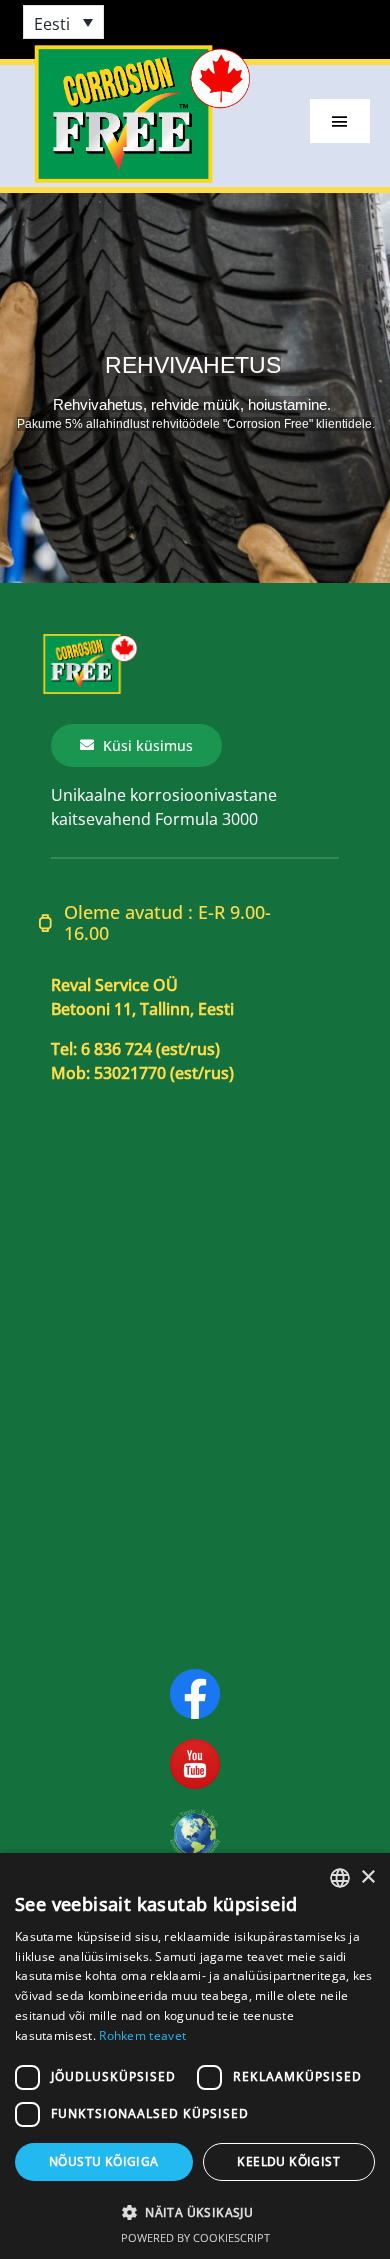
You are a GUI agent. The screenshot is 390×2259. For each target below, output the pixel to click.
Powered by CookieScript (195, 2237)
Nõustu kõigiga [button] (104, 2161)
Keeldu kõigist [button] (288, 2161)
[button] (195, 2212)
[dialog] (195, 2056)
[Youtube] (195, 1747)
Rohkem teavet (142, 2035)
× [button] (367, 1877)
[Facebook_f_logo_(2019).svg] (195, 1677)
